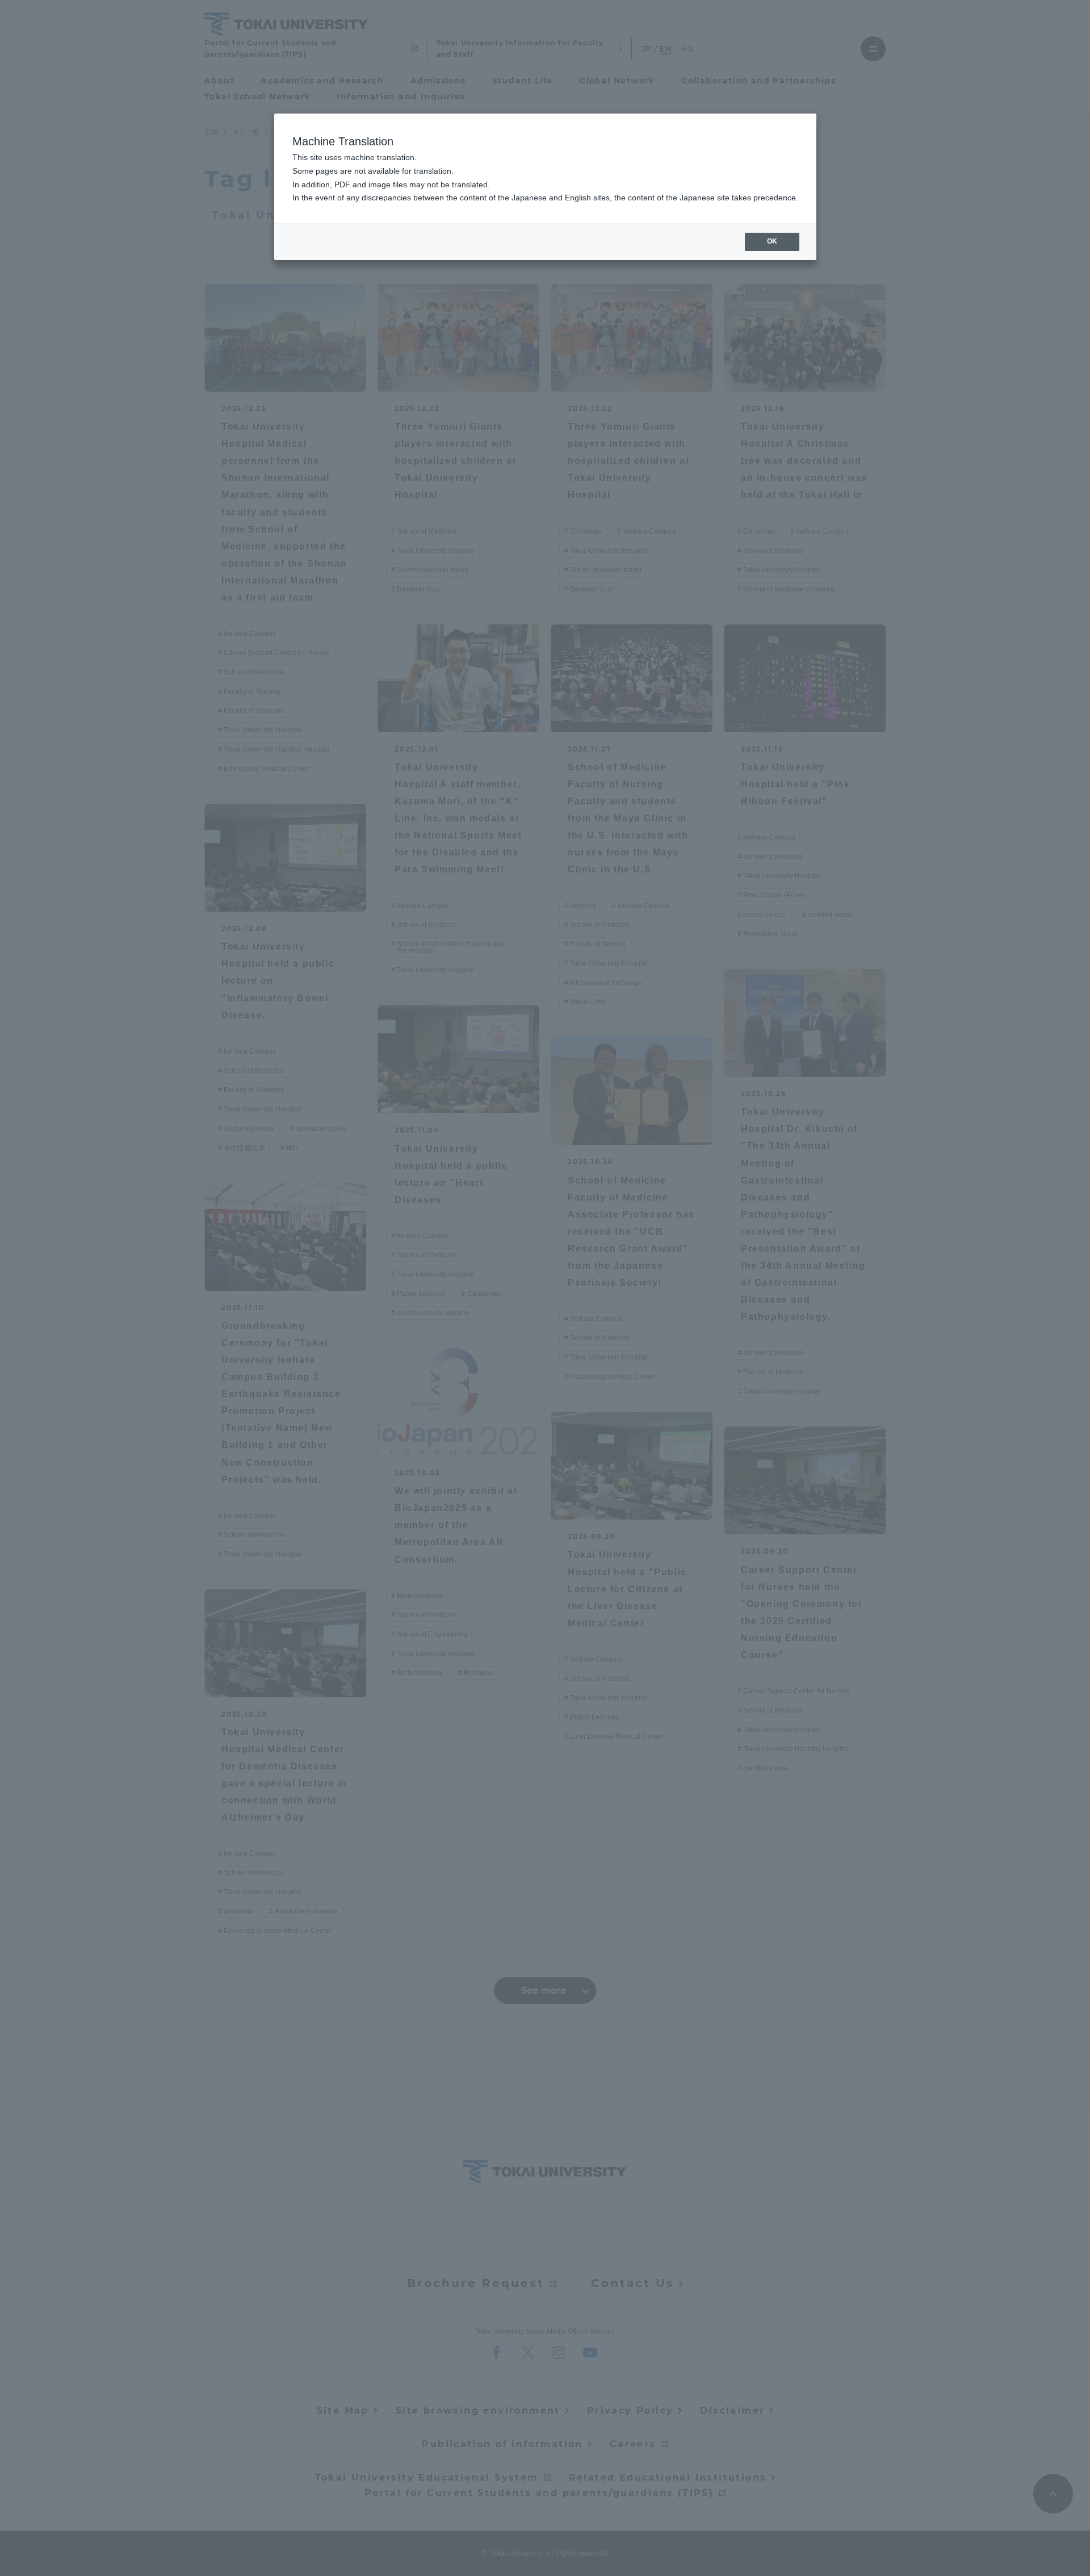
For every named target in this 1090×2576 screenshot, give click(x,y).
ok (772, 241)
